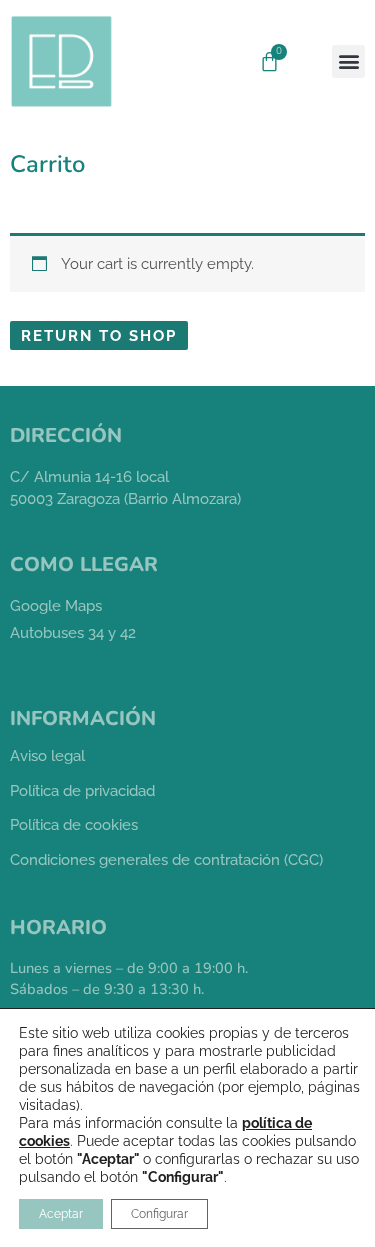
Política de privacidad (82, 790)
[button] (348, 61)
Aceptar (61, 1214)
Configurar (159, 1214)
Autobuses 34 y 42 (73, 632)
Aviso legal (47, 755)
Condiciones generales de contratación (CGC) (166, 859)
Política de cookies (74, 824)
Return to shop (99, 335)
